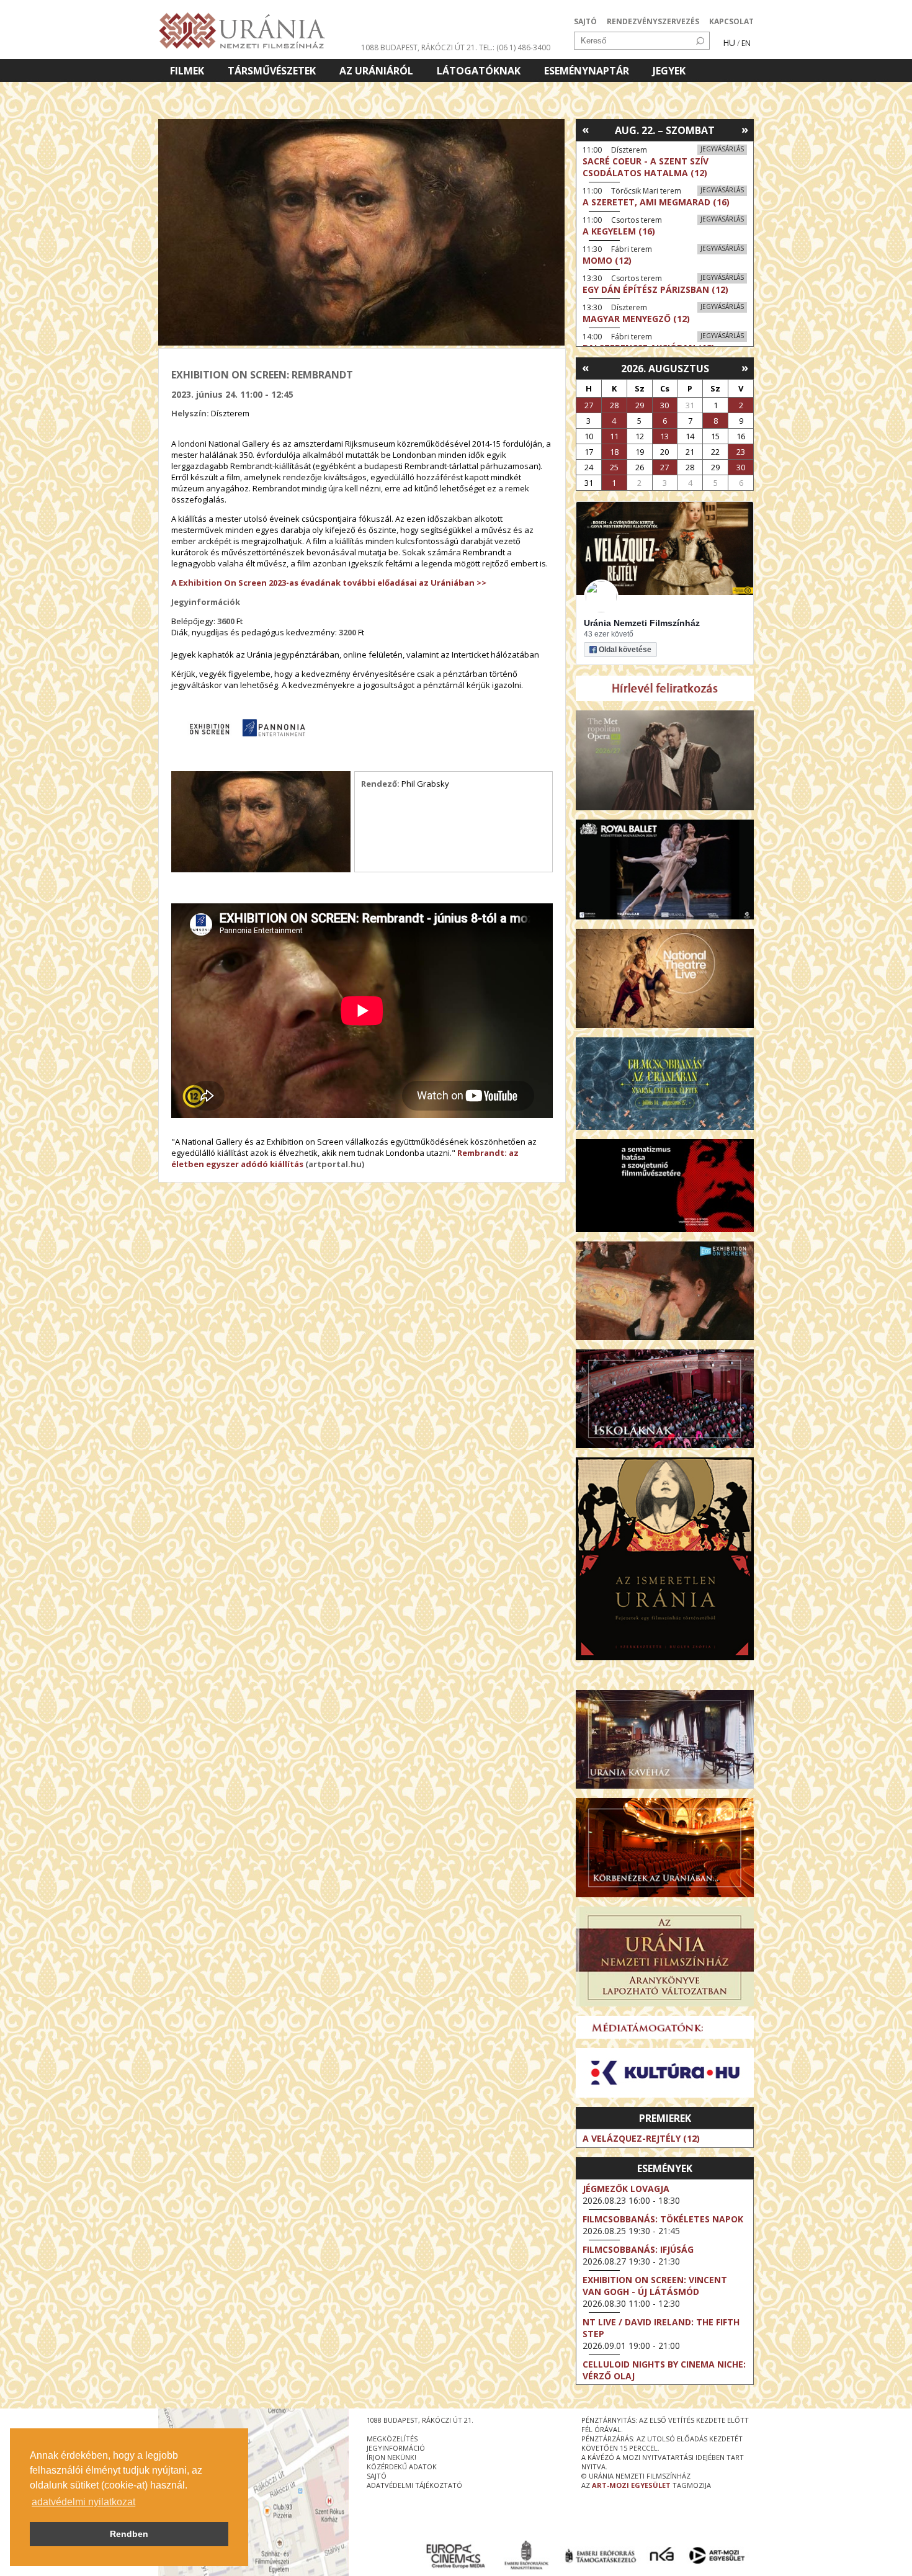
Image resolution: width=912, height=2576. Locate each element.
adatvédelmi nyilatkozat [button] (83, 2502)
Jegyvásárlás (722, 149)
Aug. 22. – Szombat (665, 130)
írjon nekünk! (391, 2457)
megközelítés (392, 2439)
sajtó (377, 2476)
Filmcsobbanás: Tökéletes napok (663, 2219)
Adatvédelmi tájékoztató (414, 2485)
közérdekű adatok (402, 2466)
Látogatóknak (479, 71)
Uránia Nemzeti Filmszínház (642, 623)
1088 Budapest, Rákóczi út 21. (419, 47)
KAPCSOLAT (731, 21)
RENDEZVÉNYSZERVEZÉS (653, 21)
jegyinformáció (396, 2448)
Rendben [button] (129, 2534)
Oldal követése (625, 650)
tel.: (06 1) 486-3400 (515, 47)
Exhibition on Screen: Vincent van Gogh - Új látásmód (655, 2286)
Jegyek (669, 71)
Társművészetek (272, 71)
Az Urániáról (376, 71)
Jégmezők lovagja (626, 2189)
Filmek (187, 71)
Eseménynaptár (587, 71)
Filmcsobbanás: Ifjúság (638, 2249)
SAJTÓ (585, 21)
